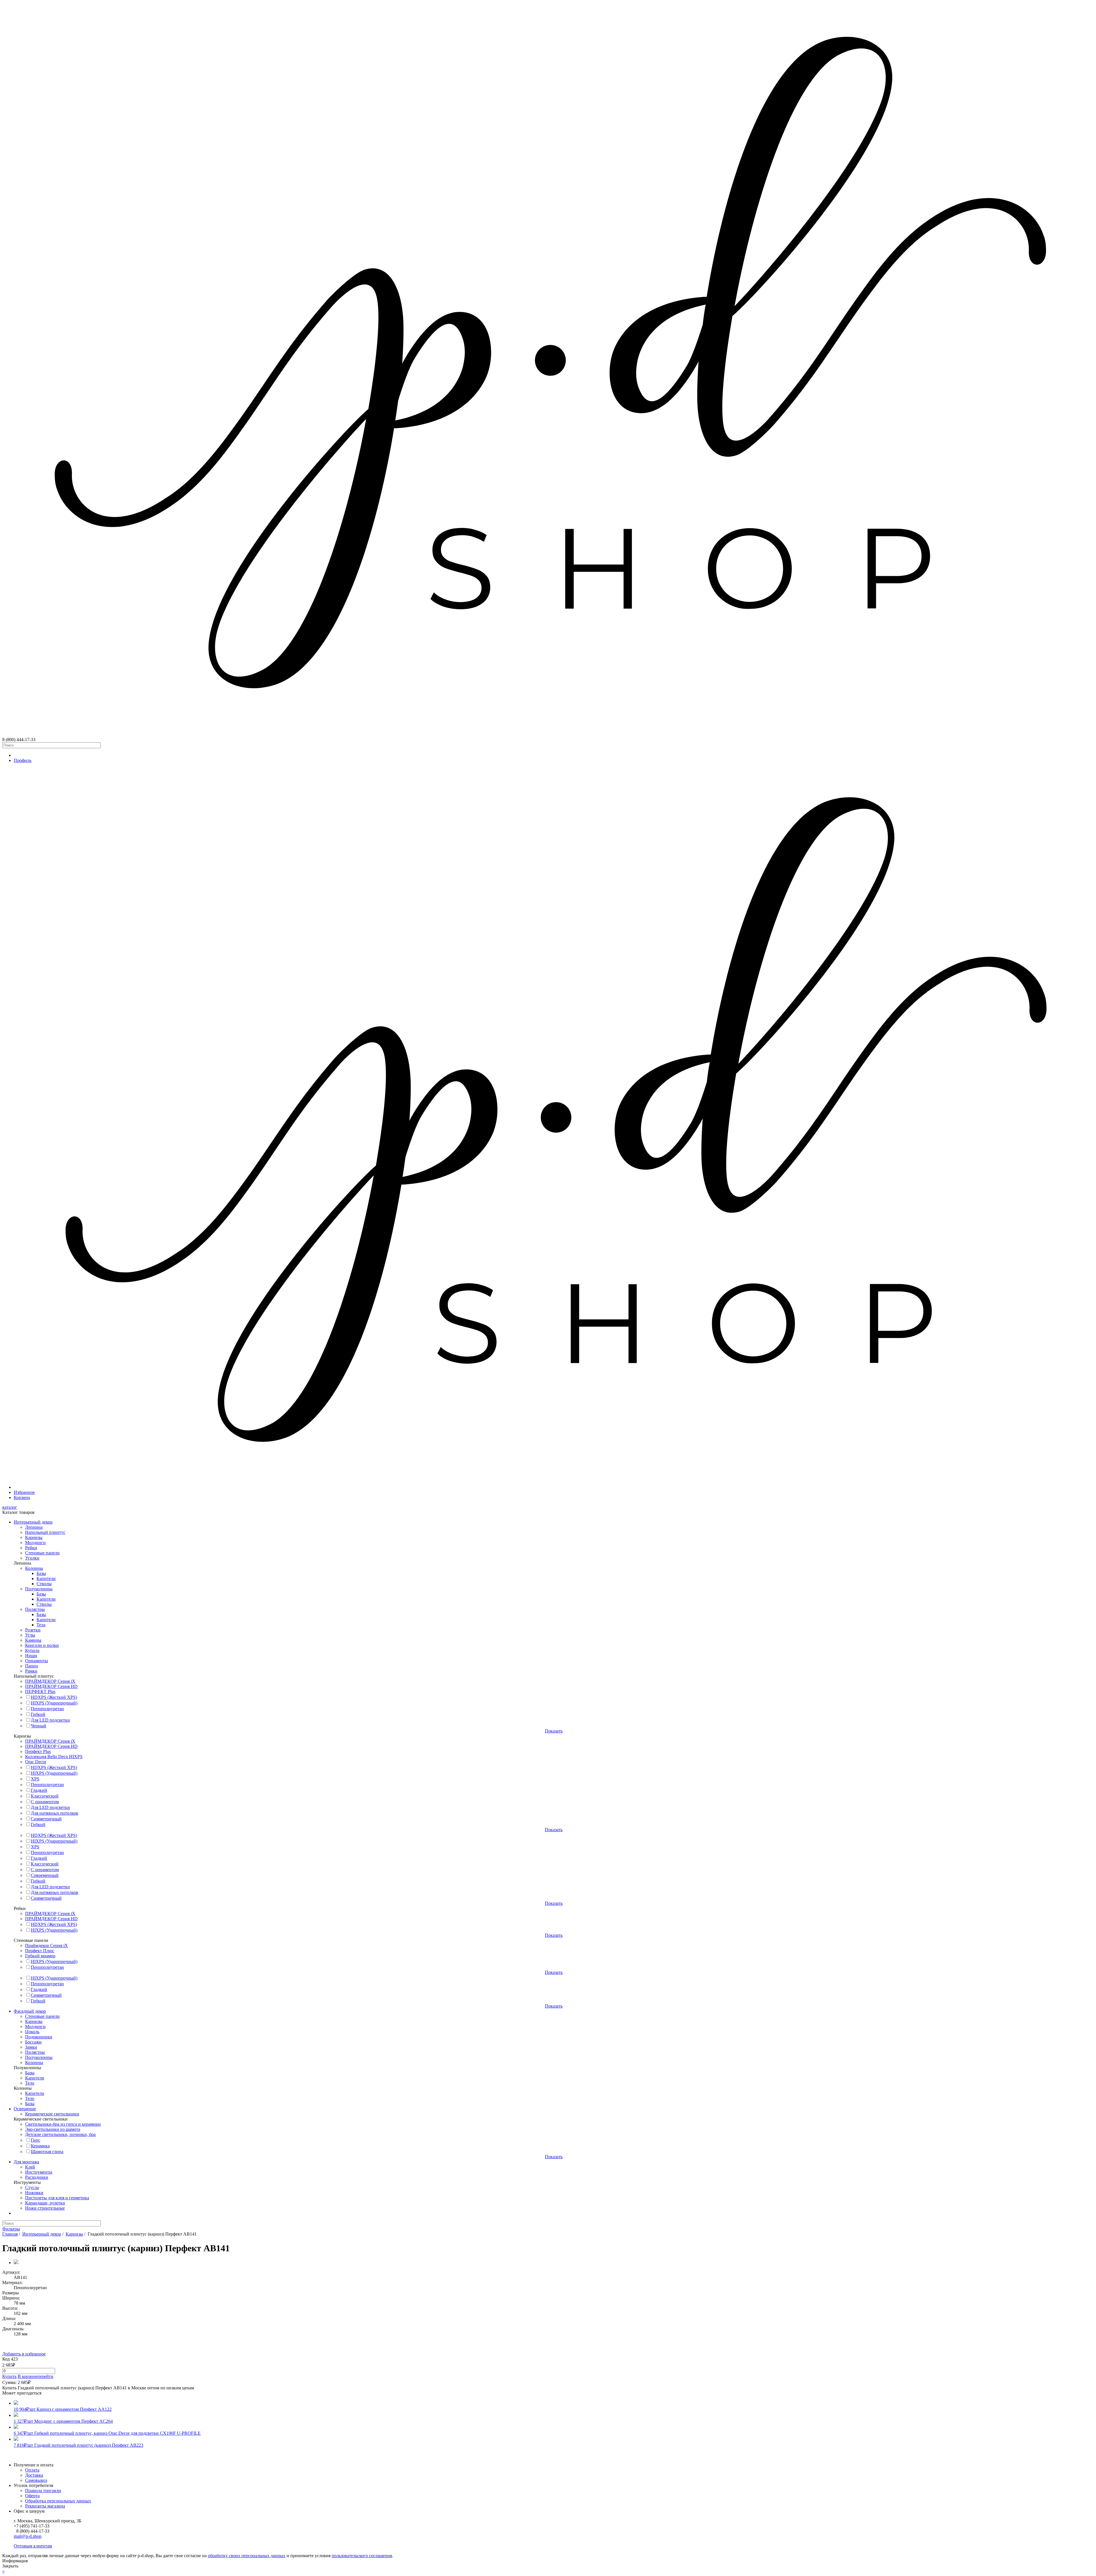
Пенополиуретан (47, 1709)
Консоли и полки (42, 1645)
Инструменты (39, 2172)
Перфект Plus (38, 1751)
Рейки (31, 1548)
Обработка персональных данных (58, 2501)
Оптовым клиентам (33, 2546)
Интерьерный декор (33, 1522)
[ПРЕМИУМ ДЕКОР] (554, 1487)
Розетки (33, 1630)
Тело (30, 2083)
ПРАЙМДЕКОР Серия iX (50, 1681)
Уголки (32, 1558)
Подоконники (39, 2037)
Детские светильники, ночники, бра (60, 2134)
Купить (9, 2376)
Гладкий (39, 1790)
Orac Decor (36, 1762)
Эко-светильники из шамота (53, 2129)
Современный (45, 1875)
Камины (33, 1640)
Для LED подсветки (50, 1720)
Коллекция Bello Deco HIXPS (54, 1757)
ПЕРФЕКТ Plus (40, 1692)
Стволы (44, 1584)
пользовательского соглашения (362, 2556)
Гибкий (38, 1714)
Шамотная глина (47, 2152)
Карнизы (34, 1537)
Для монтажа (26, 2162)
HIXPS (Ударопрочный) (54, 1703)
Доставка (34, 2475)
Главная (10, 2234)
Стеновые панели (42, 1553)
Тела (41, 1625)
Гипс (36, 2140)
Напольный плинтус (45, 1532)
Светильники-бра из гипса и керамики (63, 2124)
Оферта (32, 2496)
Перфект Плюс (40, 1951)
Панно (32, 1666)
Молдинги (35, 1543)
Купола (32, 1650)
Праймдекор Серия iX (47, 1945)
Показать (554, 1731)
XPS (35, 1779)
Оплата (32, 2470)
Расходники (37, 2177)
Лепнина (34, 1527)
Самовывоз (36, 2480)
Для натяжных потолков (55, 1813)
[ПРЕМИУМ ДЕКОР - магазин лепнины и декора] (548, 734)
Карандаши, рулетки (45, 2203)
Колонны (34, 1568)
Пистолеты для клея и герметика (57, 2198)
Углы (30, 1635)
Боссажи (33, 2042)
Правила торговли (43, 2491)
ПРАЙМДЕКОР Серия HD (51, 1686)
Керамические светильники (52, 2114)
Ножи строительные (45, 2208)
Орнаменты (37, 1661)
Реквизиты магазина (45, 2506)
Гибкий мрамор (40, 1956)
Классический (45, 1796)
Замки (31, 2047)
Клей (30, 2167)
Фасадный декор (30, 2011)
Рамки (31, 1671)
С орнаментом (45, 1802)
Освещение (25, 2109)
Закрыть (10, 2566)
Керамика (40, 2146)
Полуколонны (39, 1589)
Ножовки (34, 2193)
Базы (41, 1573)
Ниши (31, 1656)
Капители (46, 1579)
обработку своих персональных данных (247, 2556)
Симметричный (46, 1819)
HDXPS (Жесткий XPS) (54, 1697)
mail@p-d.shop (28, 2536)
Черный (39, 1726)
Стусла (32, 2187)
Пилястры (35, 1609)
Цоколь (32, 2032)
